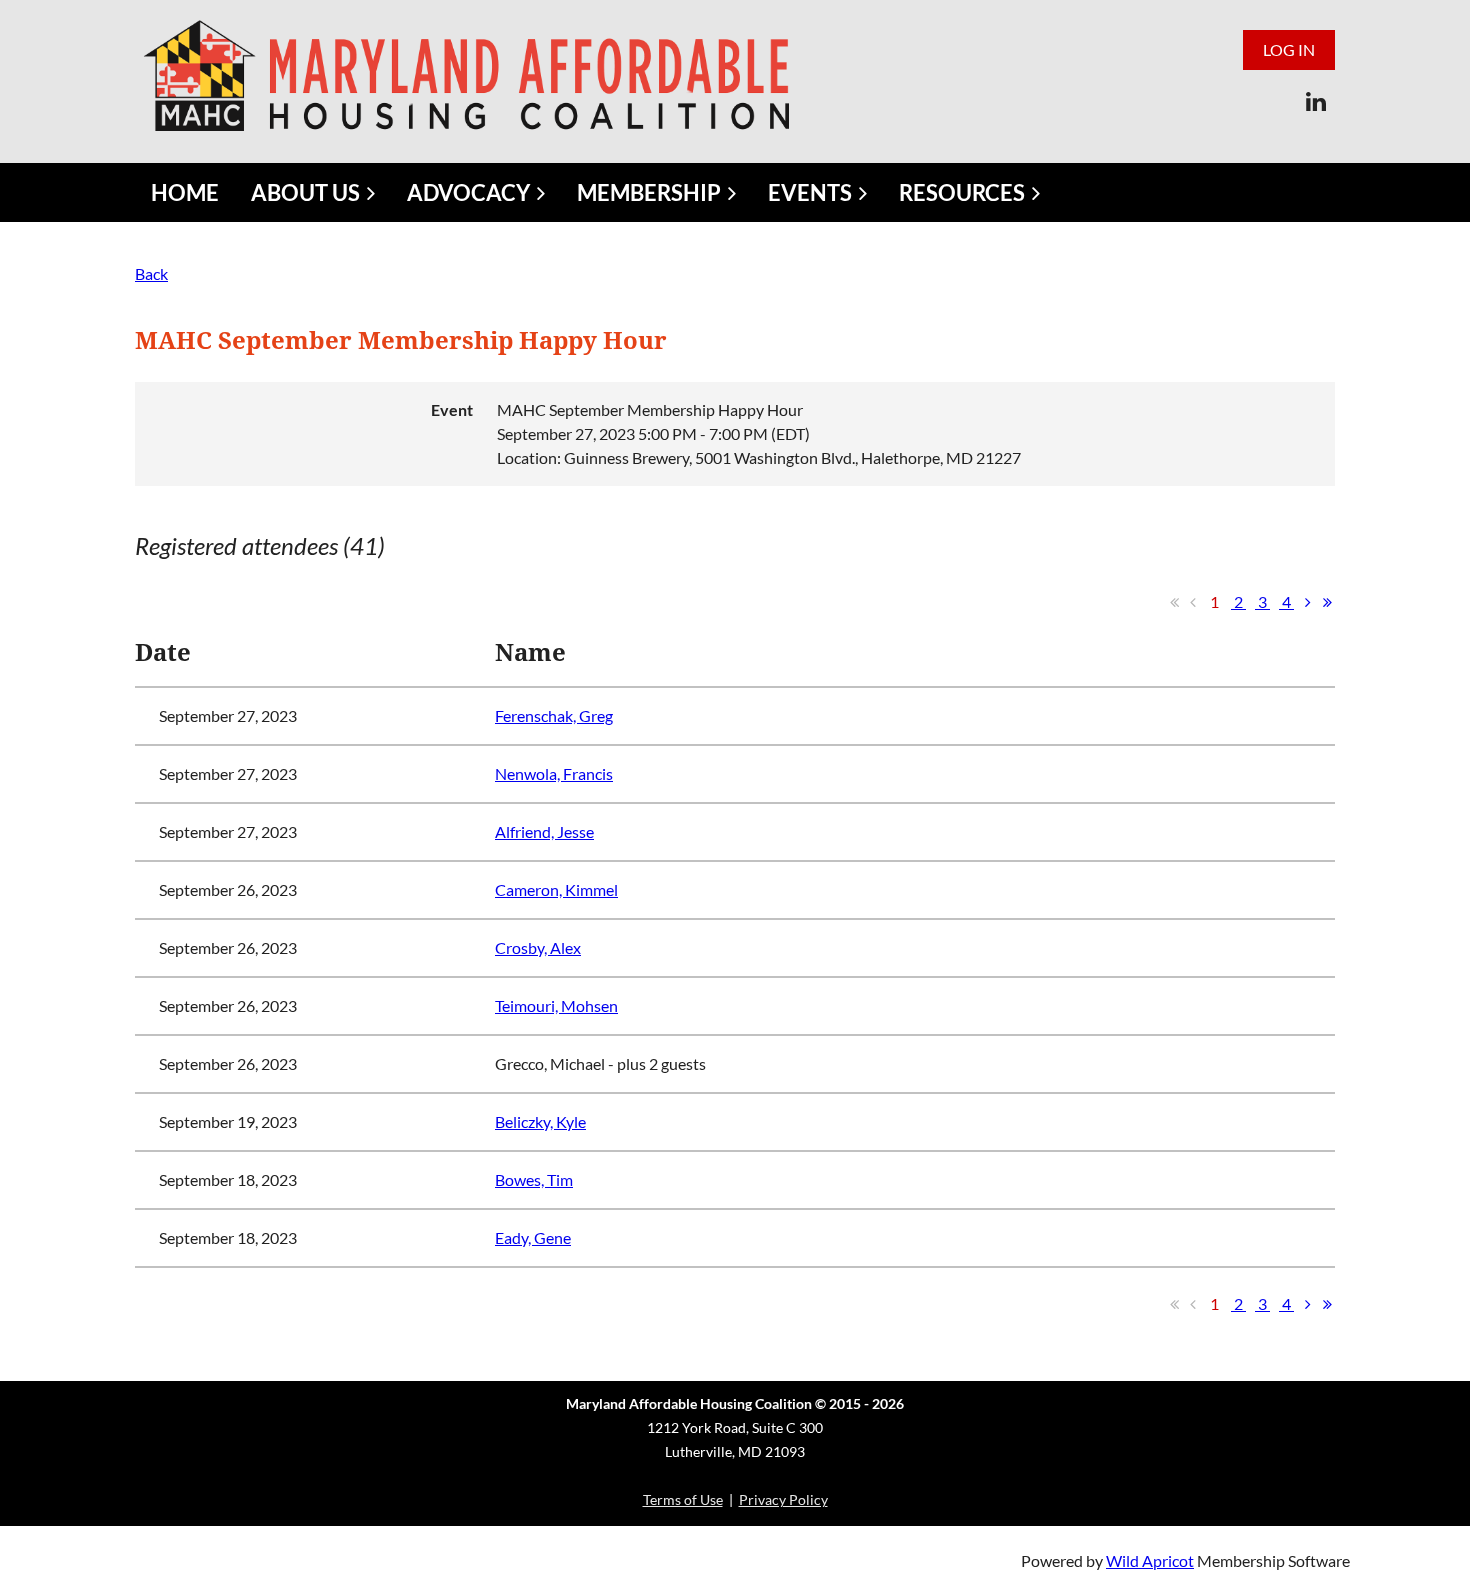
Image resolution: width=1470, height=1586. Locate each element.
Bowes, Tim (534, 1179)
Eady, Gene (533, 1237)
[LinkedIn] (1315, 101)
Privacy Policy (783, 1499)
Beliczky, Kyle (540, 1121)
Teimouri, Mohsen (556, 1005)
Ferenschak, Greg (554, 715)
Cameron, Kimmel (556, 889)
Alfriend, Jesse (544, 831)
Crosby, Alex (538, 947)
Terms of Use (683, 1499)
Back (151, 273)
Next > (1308, 602)
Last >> (1327, 602)
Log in (1289, 49)
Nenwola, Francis (554, 773)
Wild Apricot (1150, 1560)
